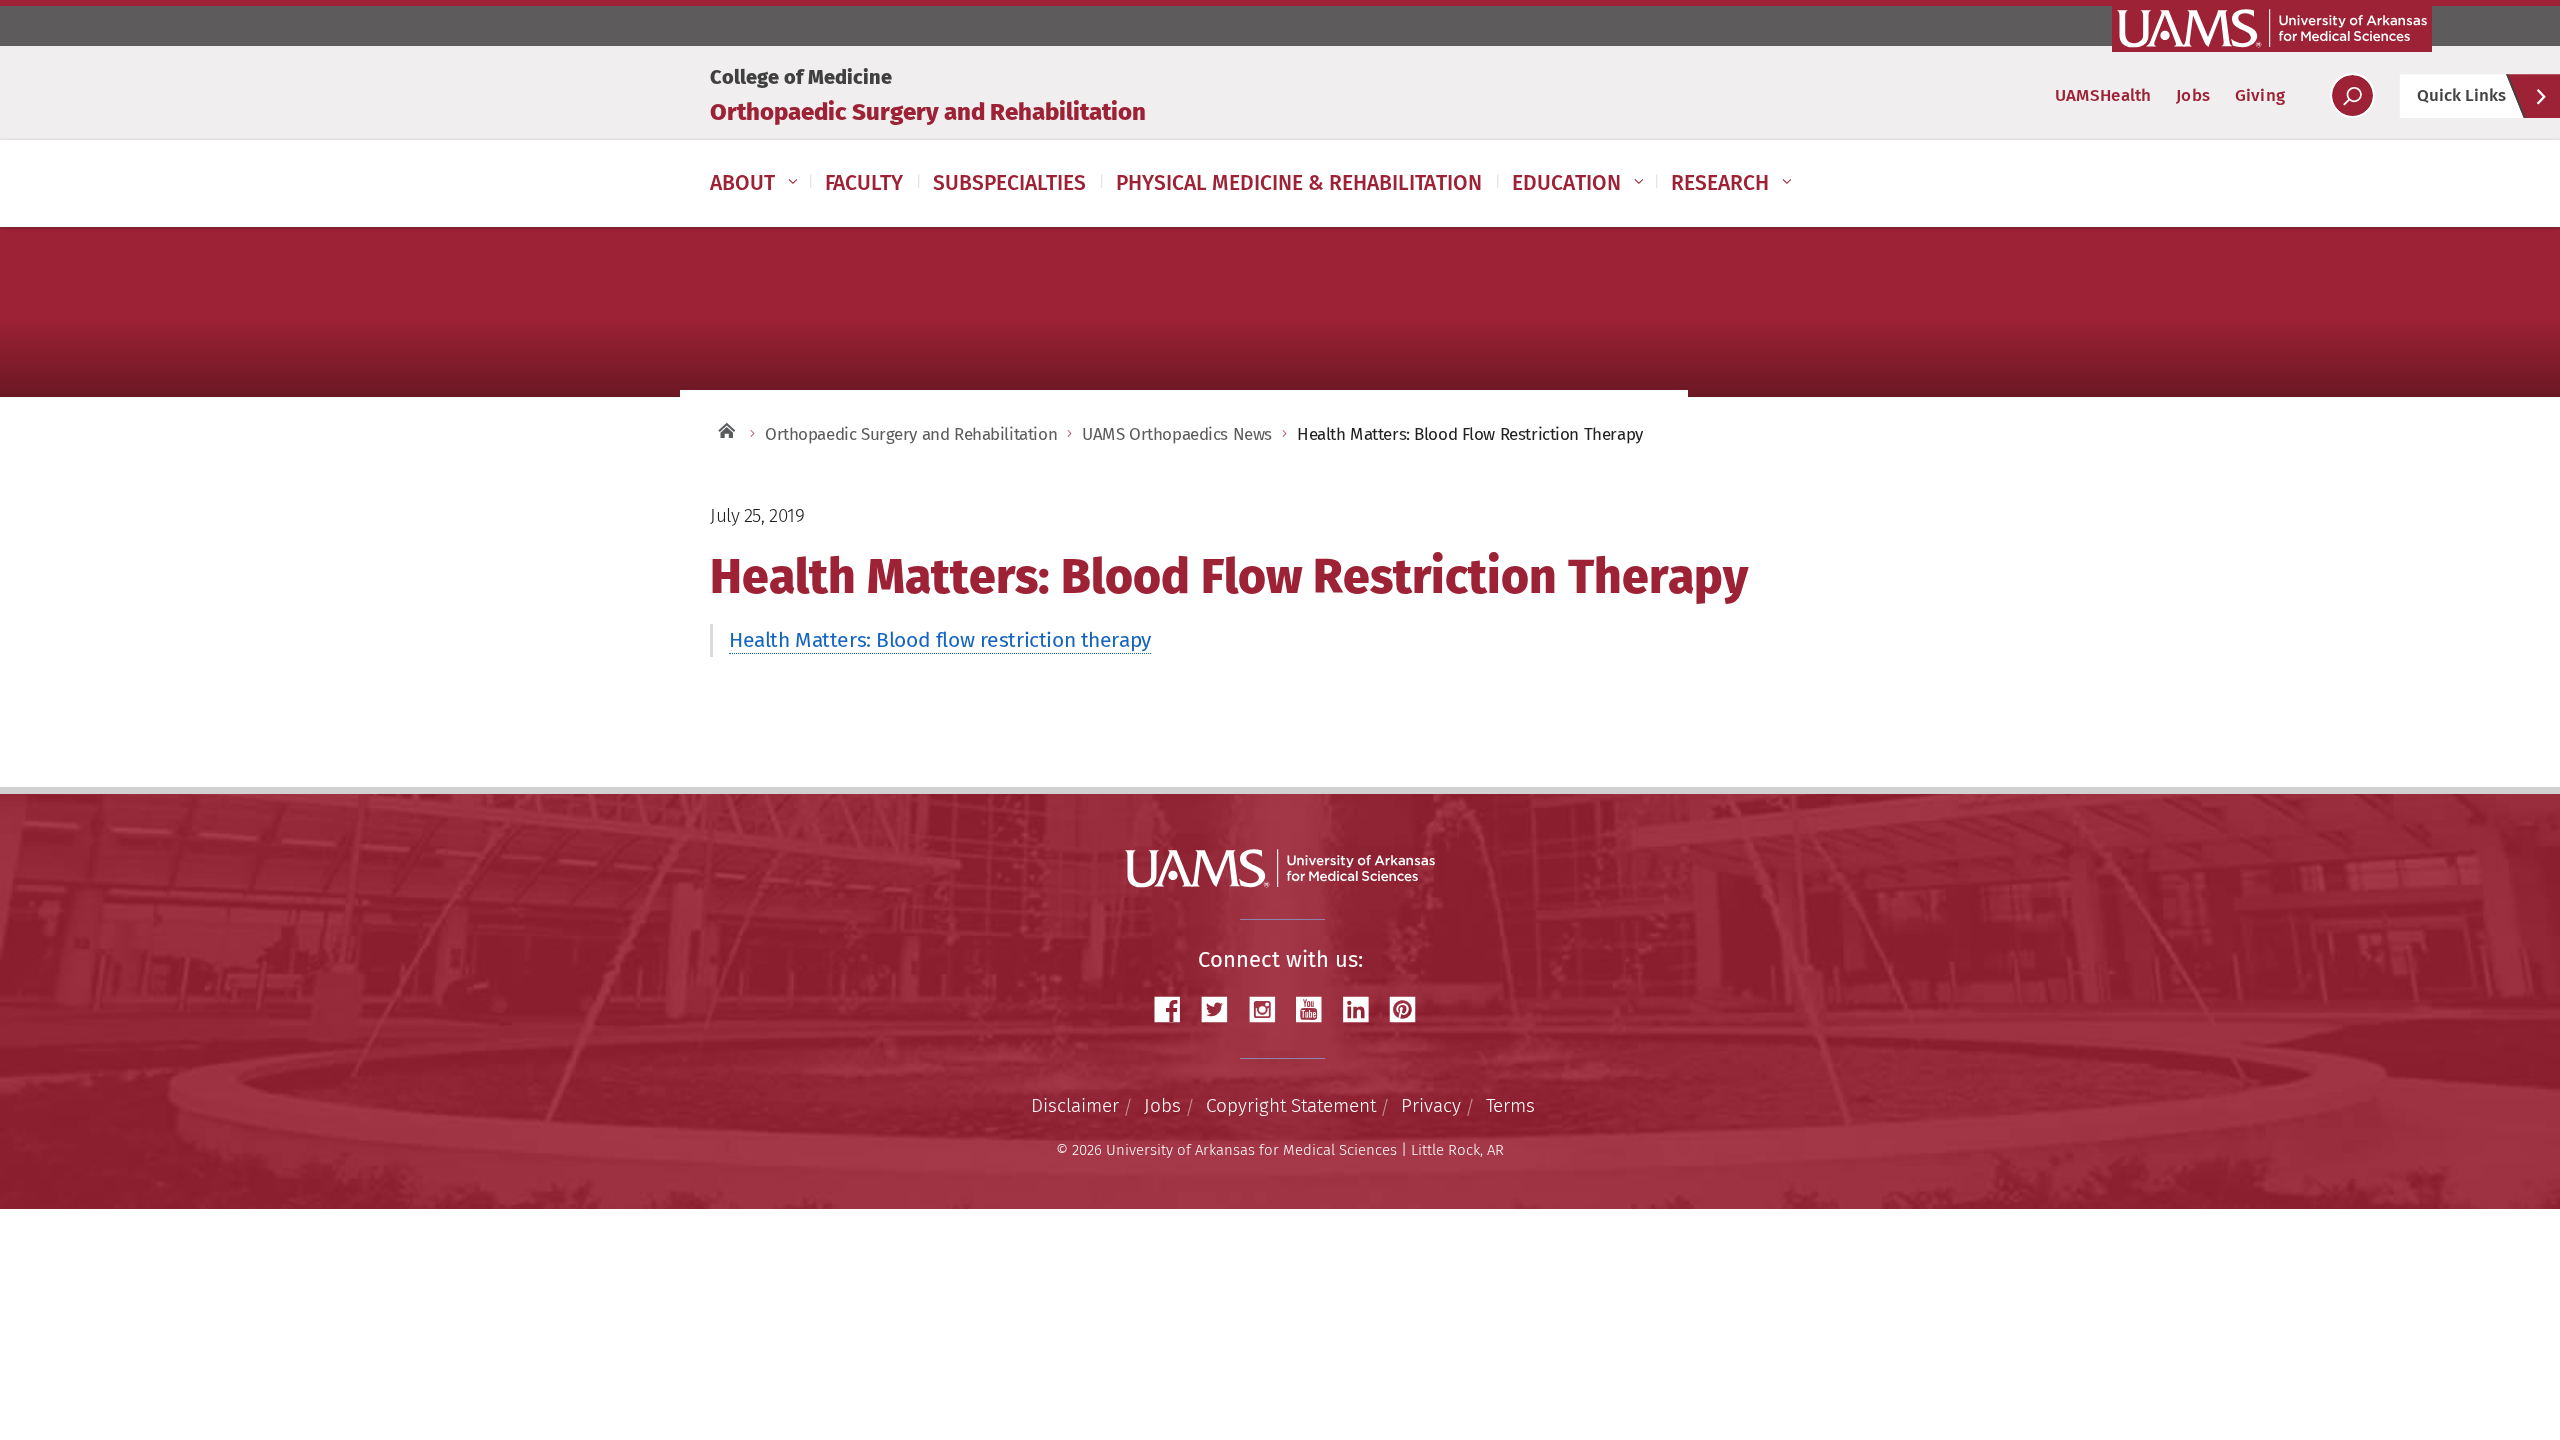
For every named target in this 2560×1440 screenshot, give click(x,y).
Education (1566, 183)
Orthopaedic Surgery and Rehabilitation (928, 112)
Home (725, 429)
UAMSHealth (2103, 95)
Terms (1510, 1105)
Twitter (1222, 1009)
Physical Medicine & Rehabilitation (1299, 183)
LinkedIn (1363, 1009)
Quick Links (2461, 95)
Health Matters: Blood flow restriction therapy (940, 640)
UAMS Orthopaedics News (1177, 434)
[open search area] (2352, 95)
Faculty (864, 183)
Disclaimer (1075, 1105)
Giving (2260, 95)
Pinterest (1410, 1009)
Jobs (2193, 95)
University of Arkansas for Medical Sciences (2272, 28)
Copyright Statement (1291, 1105)
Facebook (1175, 1009)
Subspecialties (1009, 183)
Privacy (1431, 1105)
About (742, 183)
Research (1720, 183)
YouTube (1316, 1009)
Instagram (1269, 1009)
